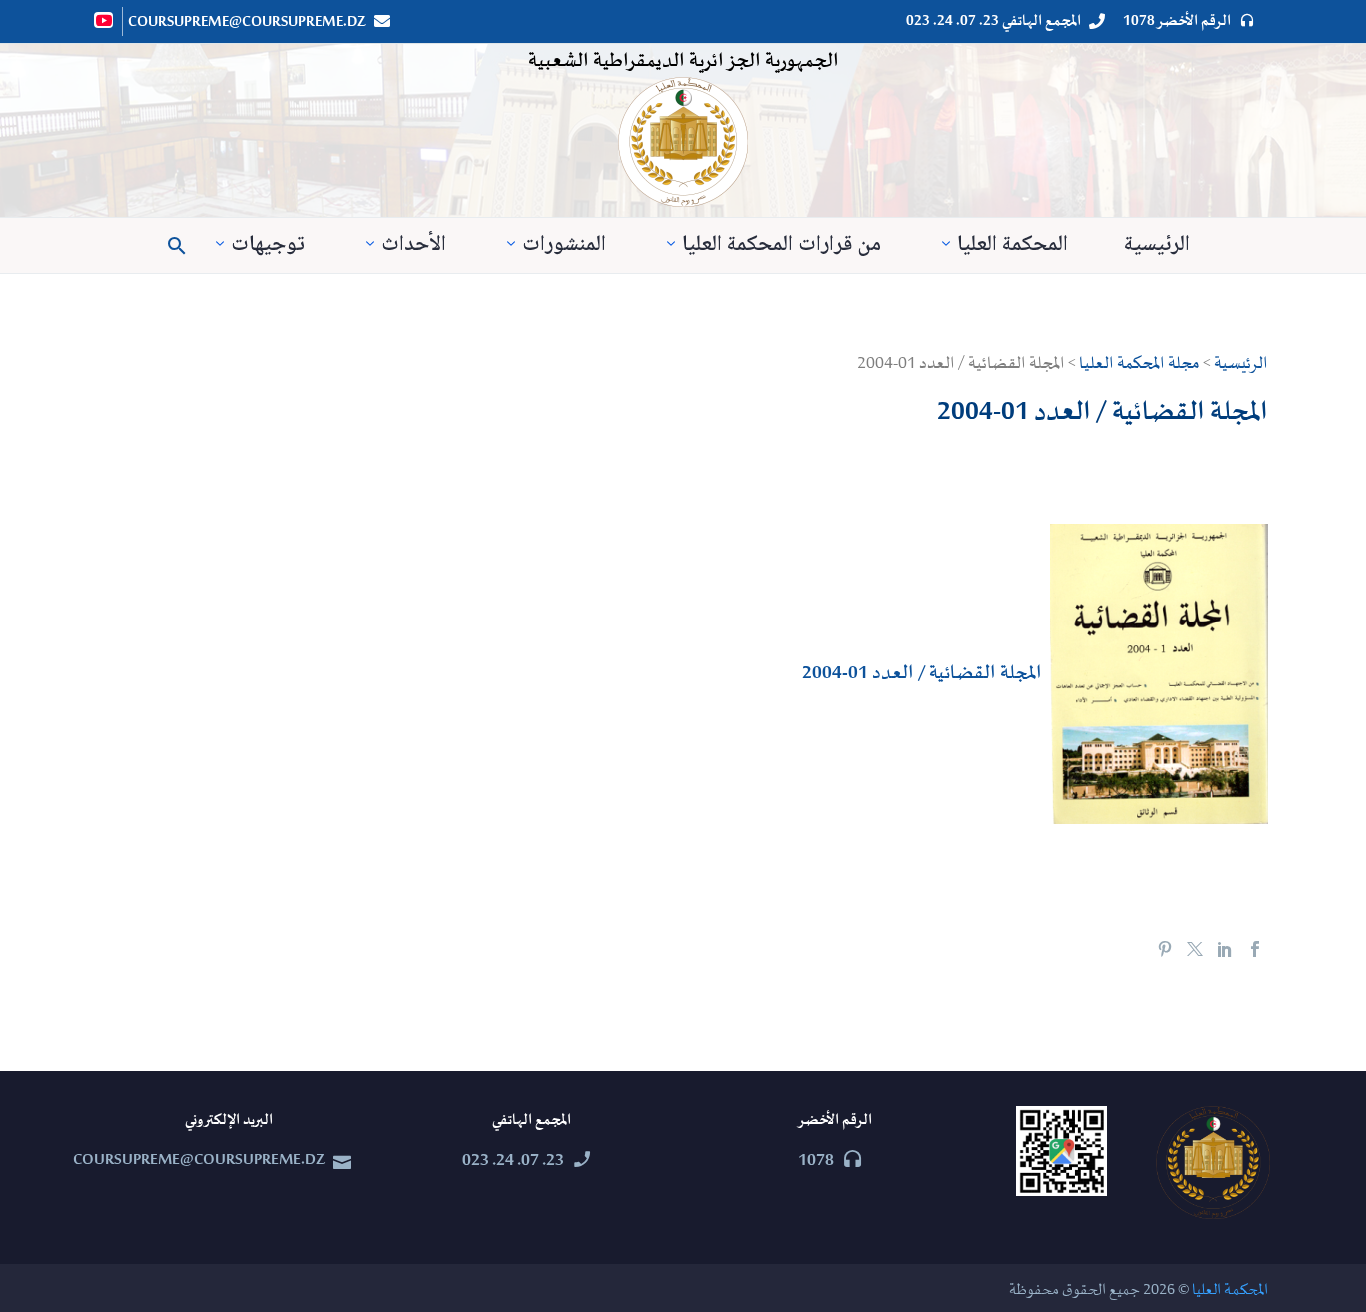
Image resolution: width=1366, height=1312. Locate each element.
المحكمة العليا (1012, 245)
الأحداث (413, 245)
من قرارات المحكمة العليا (781, 245)
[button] (177, 246)
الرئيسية (1157, 245)
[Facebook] (1255, 949)
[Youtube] (105, 20)
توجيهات (268, 245)
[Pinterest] (1165, 949)
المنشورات (564, 245)
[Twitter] (1195, 949)
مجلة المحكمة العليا (1139, 364)
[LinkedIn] (1225, 949)
